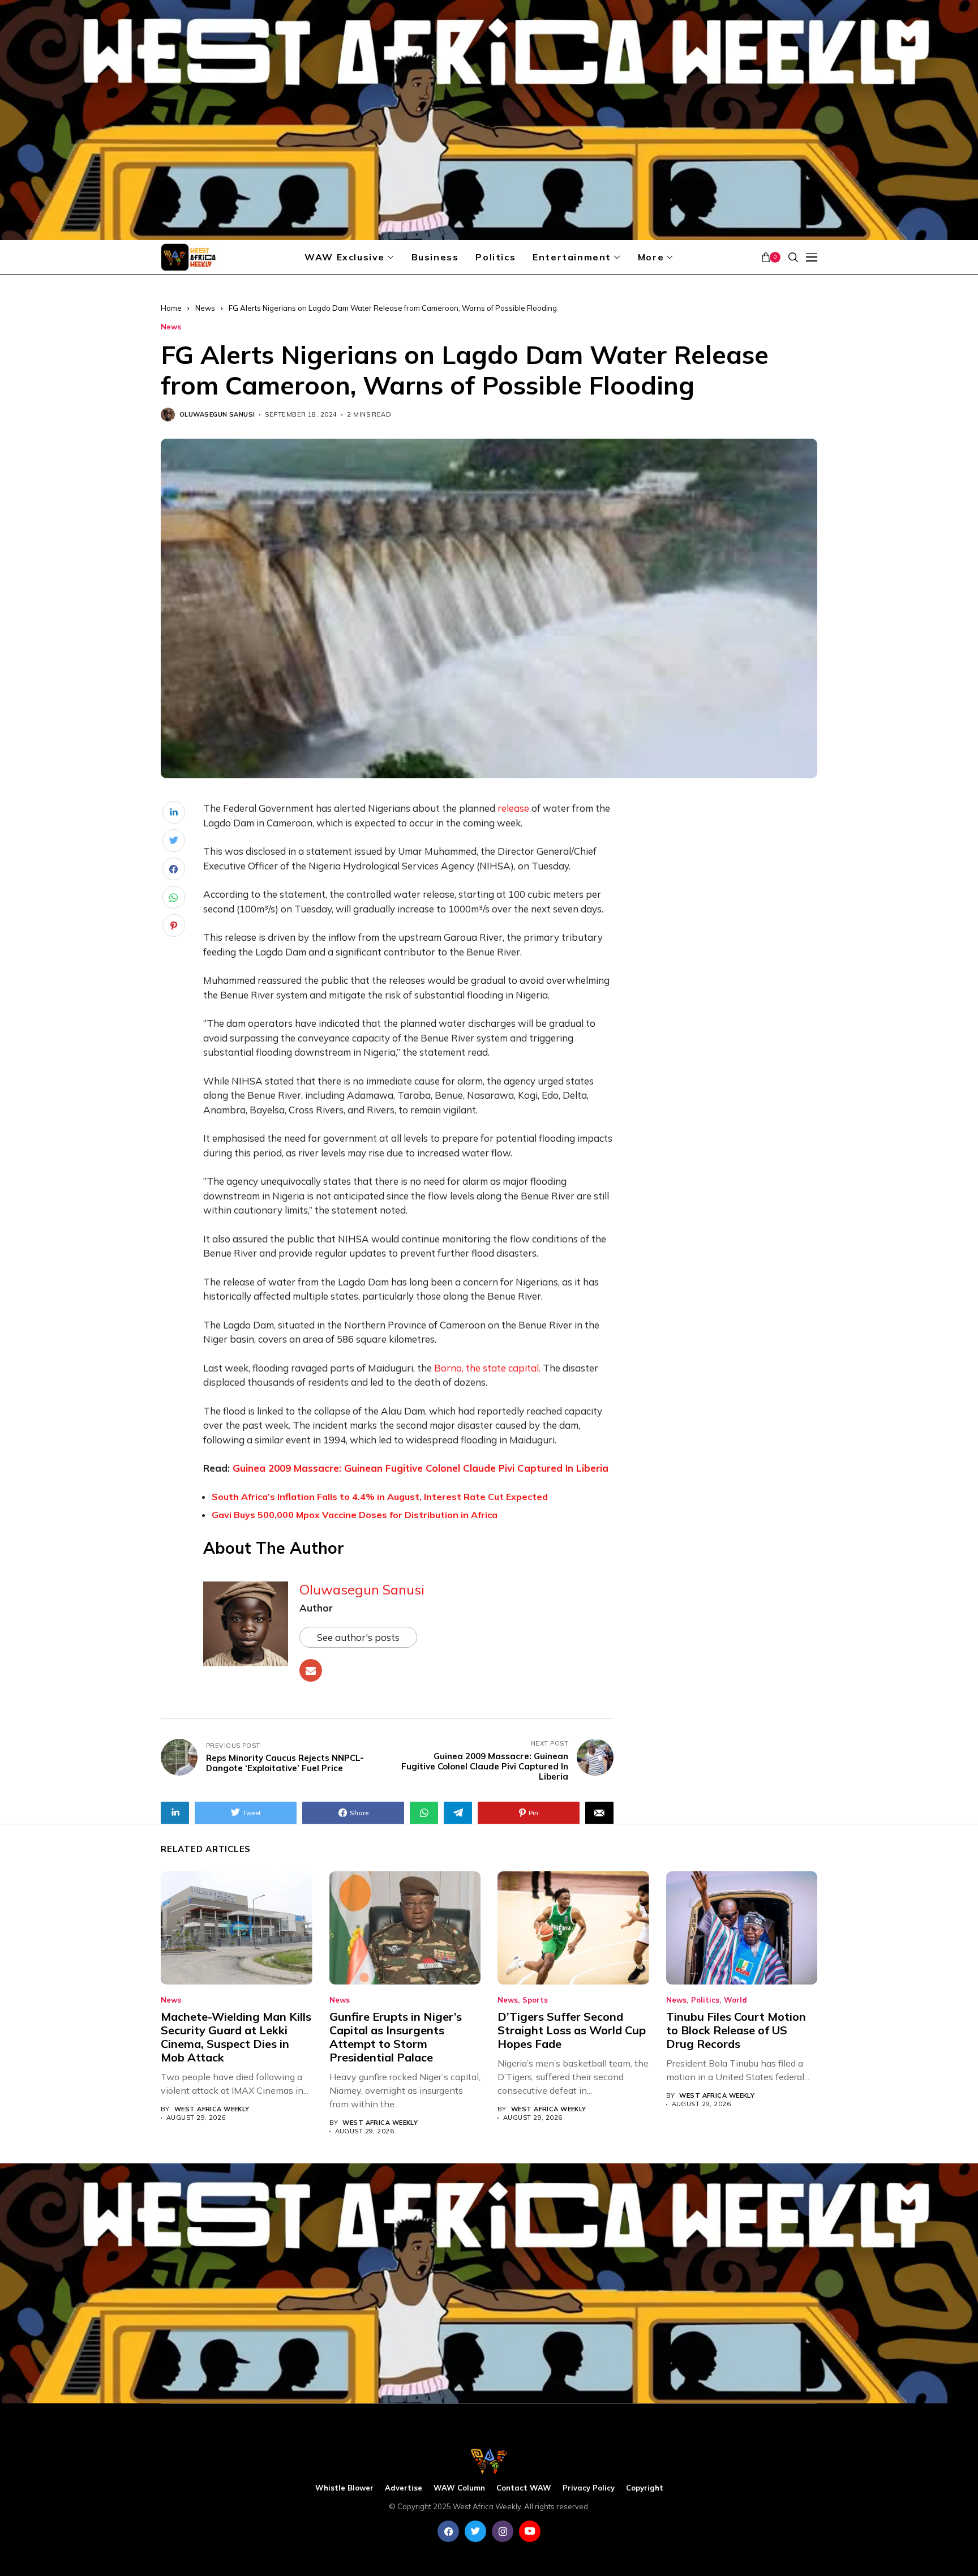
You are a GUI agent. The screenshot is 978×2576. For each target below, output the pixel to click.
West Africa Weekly (212, 2109)
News (205, 308)
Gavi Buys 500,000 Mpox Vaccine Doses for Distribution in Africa (355, 1515)
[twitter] (475, 2531)
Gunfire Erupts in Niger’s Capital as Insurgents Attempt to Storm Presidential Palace (396, 2037)
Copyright (645, 2488)
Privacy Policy (589, 2488)
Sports (535, 2000)
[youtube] (530, 2531)
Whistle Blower (344, 2488)
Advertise (404, 2488)
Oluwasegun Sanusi (217, 415)
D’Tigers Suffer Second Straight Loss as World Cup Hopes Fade (572, 2030)
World (735, 2000)
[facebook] (448, 2531)
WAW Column (459, 2488)
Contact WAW (524, 2488)
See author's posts (358, 1637)
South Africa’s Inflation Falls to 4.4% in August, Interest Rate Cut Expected (380, 1497)
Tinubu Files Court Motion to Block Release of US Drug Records (736, 2030)
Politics (705, 2000)
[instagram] (503, 2531)
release (513, 808)
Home (171, 308)
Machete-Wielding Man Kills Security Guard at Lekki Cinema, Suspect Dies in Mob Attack (236, 2037)
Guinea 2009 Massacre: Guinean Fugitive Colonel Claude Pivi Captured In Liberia (421, 1468)
